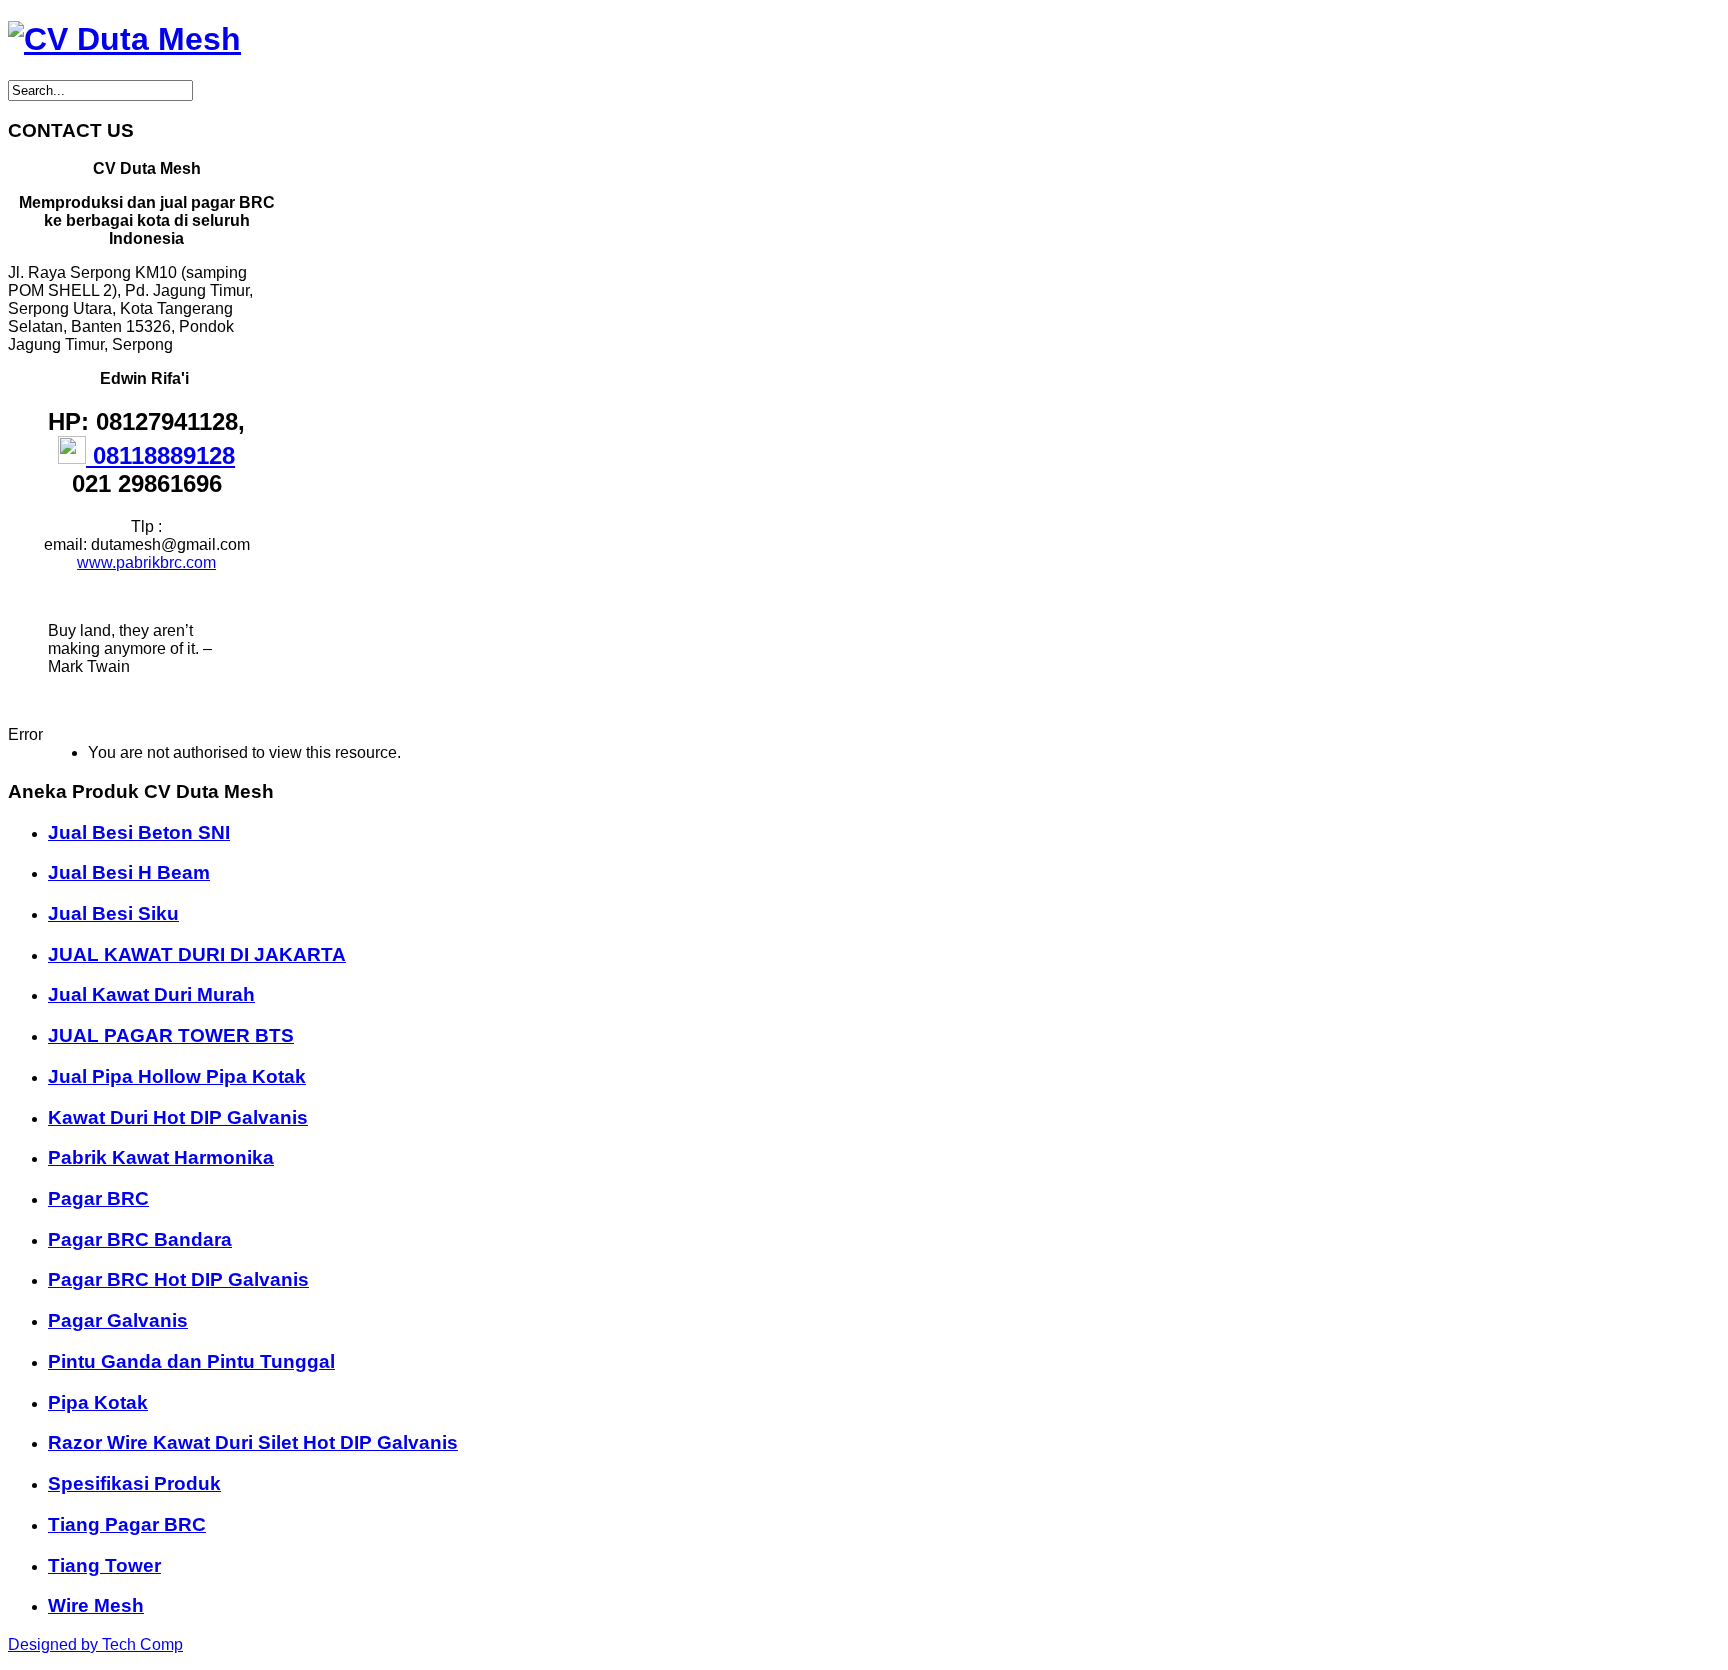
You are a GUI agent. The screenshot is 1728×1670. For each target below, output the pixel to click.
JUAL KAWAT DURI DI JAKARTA (197, 954)
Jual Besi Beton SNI (139, 832)
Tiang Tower (104, 1565)
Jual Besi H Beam (129, 872)
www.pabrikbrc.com (146, 562)
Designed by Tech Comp (95, 1644)
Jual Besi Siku (113, 913)
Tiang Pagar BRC (127, 1524)
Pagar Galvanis (118, 1320)
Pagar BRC (98, 1198)
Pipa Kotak (98, 1402)
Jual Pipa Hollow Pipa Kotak (177, 1076)
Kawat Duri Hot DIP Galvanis (178, 1117)
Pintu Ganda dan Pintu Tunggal (191, 1361)
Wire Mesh (96, 1605)
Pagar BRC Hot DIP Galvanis (178, 1279)
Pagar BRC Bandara (140, 1239)
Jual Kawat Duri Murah (151, 994)
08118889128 (160, 455)
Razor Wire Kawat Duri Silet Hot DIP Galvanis (253, 1442)
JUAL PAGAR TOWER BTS (171, 1035)
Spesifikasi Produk (134, 1483)
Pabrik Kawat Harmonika (161, 1157)
